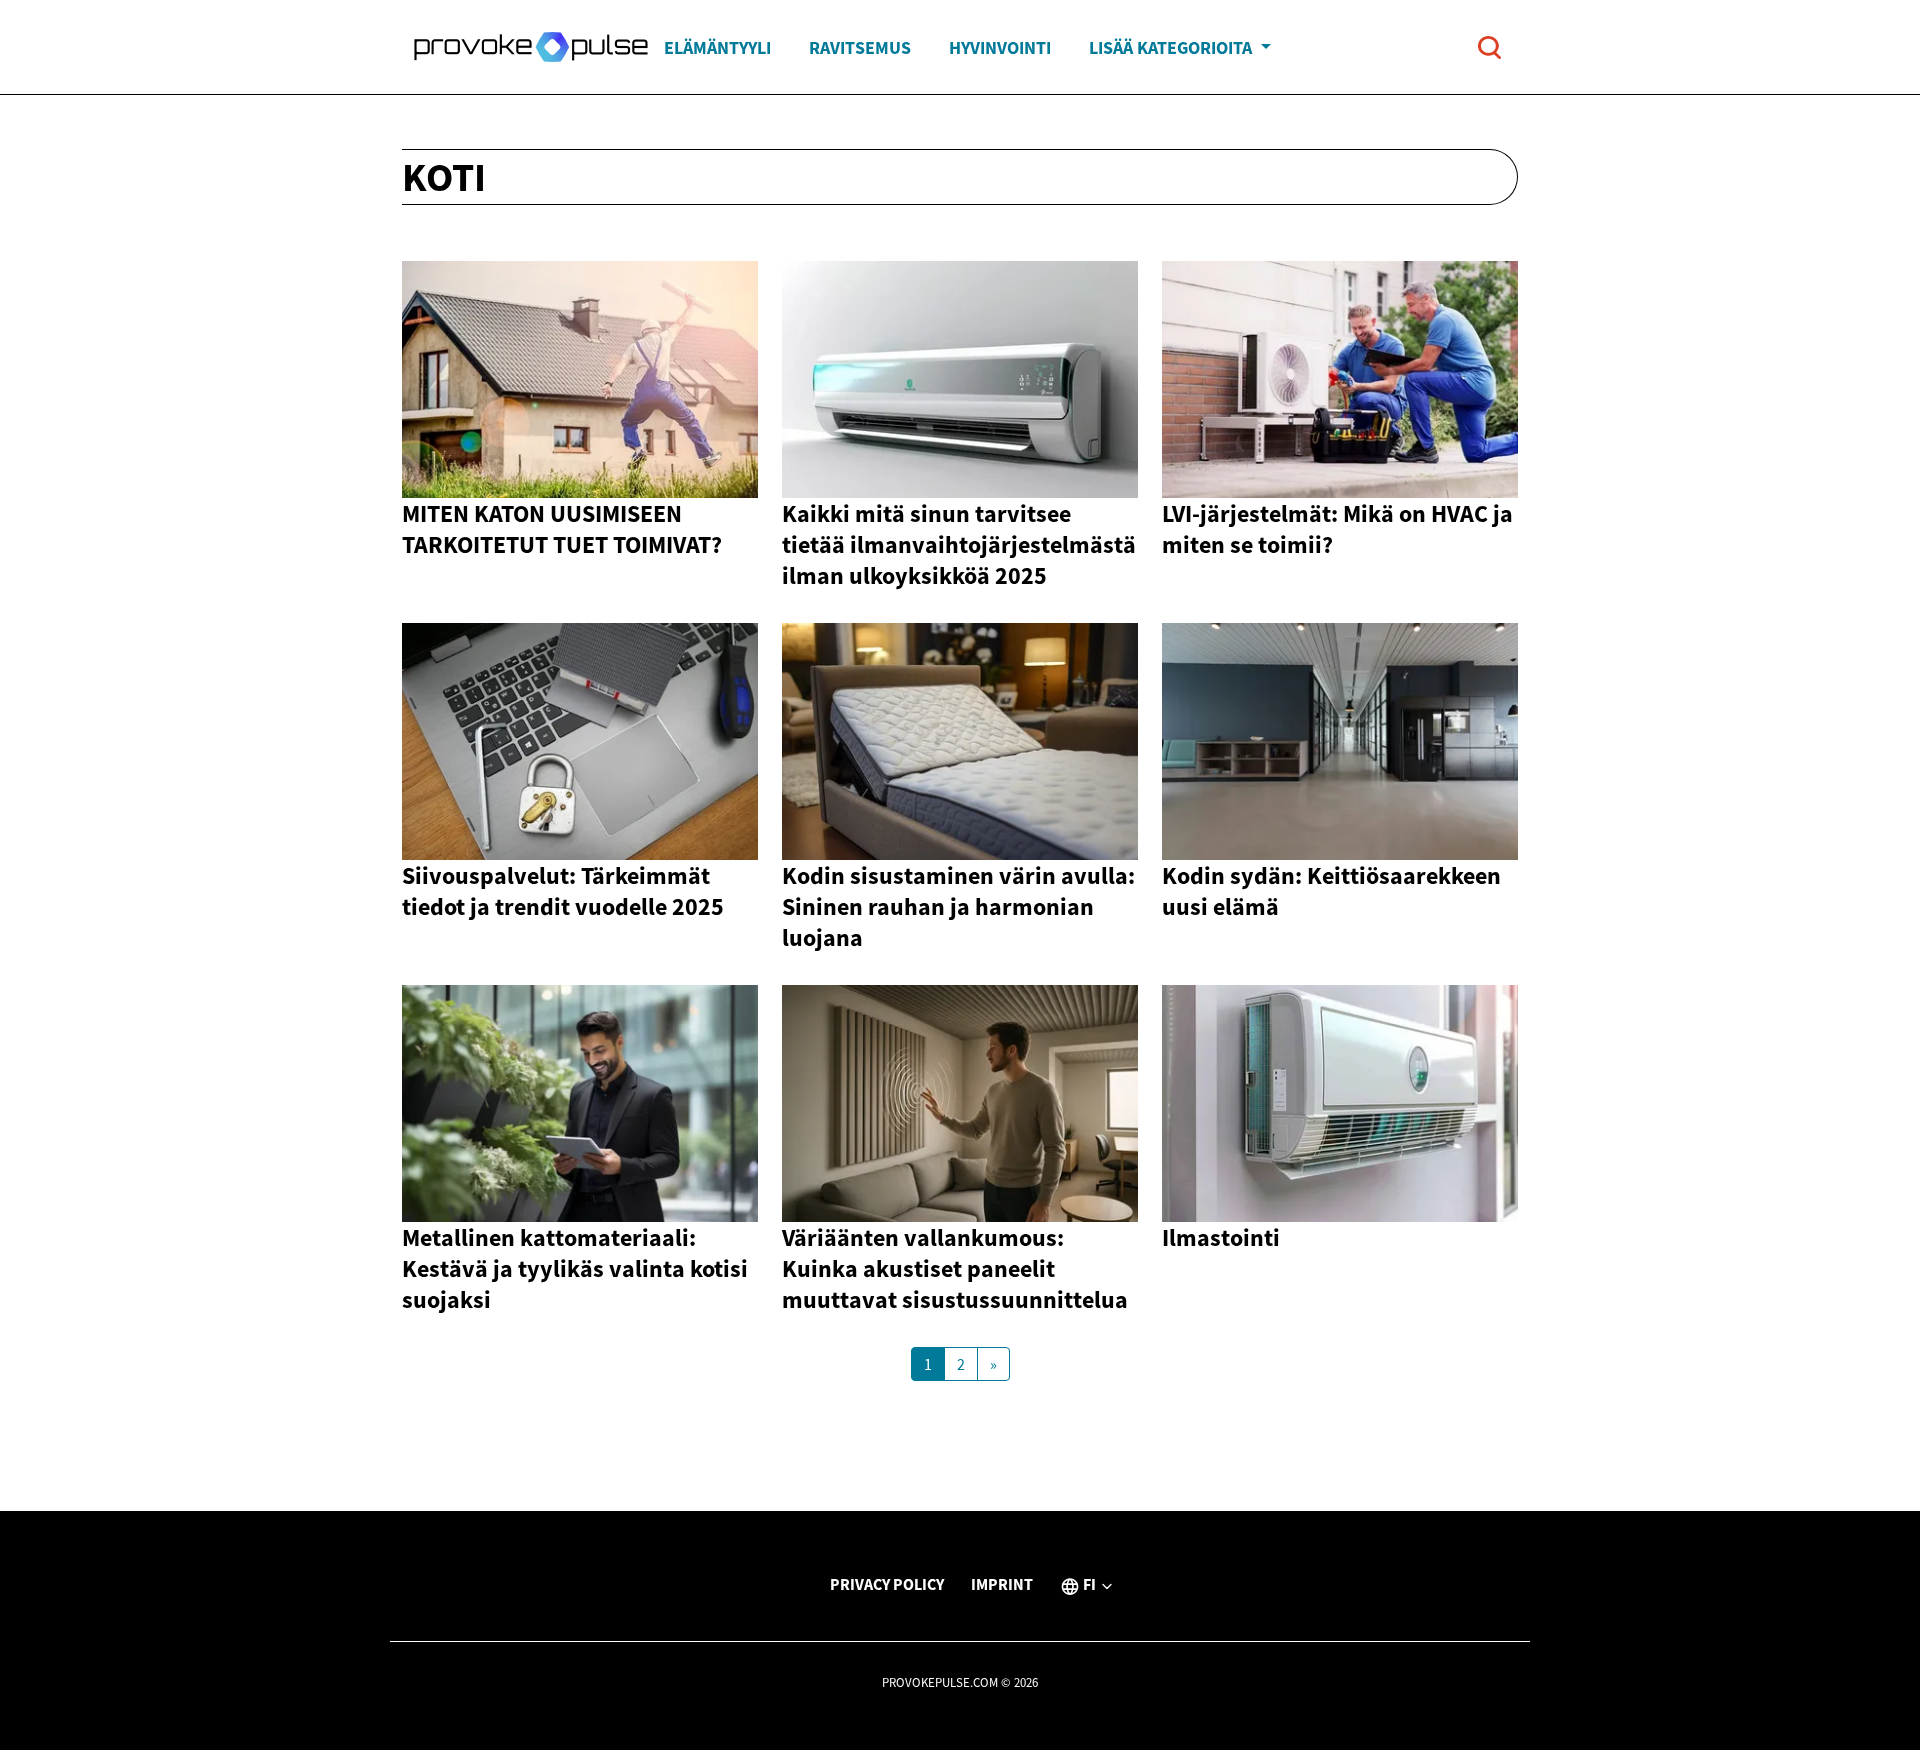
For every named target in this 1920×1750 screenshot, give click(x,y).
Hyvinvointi (1000, 47)
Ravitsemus (860, 47)
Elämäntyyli (717, 47)
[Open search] (1489, 47)
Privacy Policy (887, 1584)
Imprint (1002, 1584)
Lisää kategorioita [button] (1172, 47)
